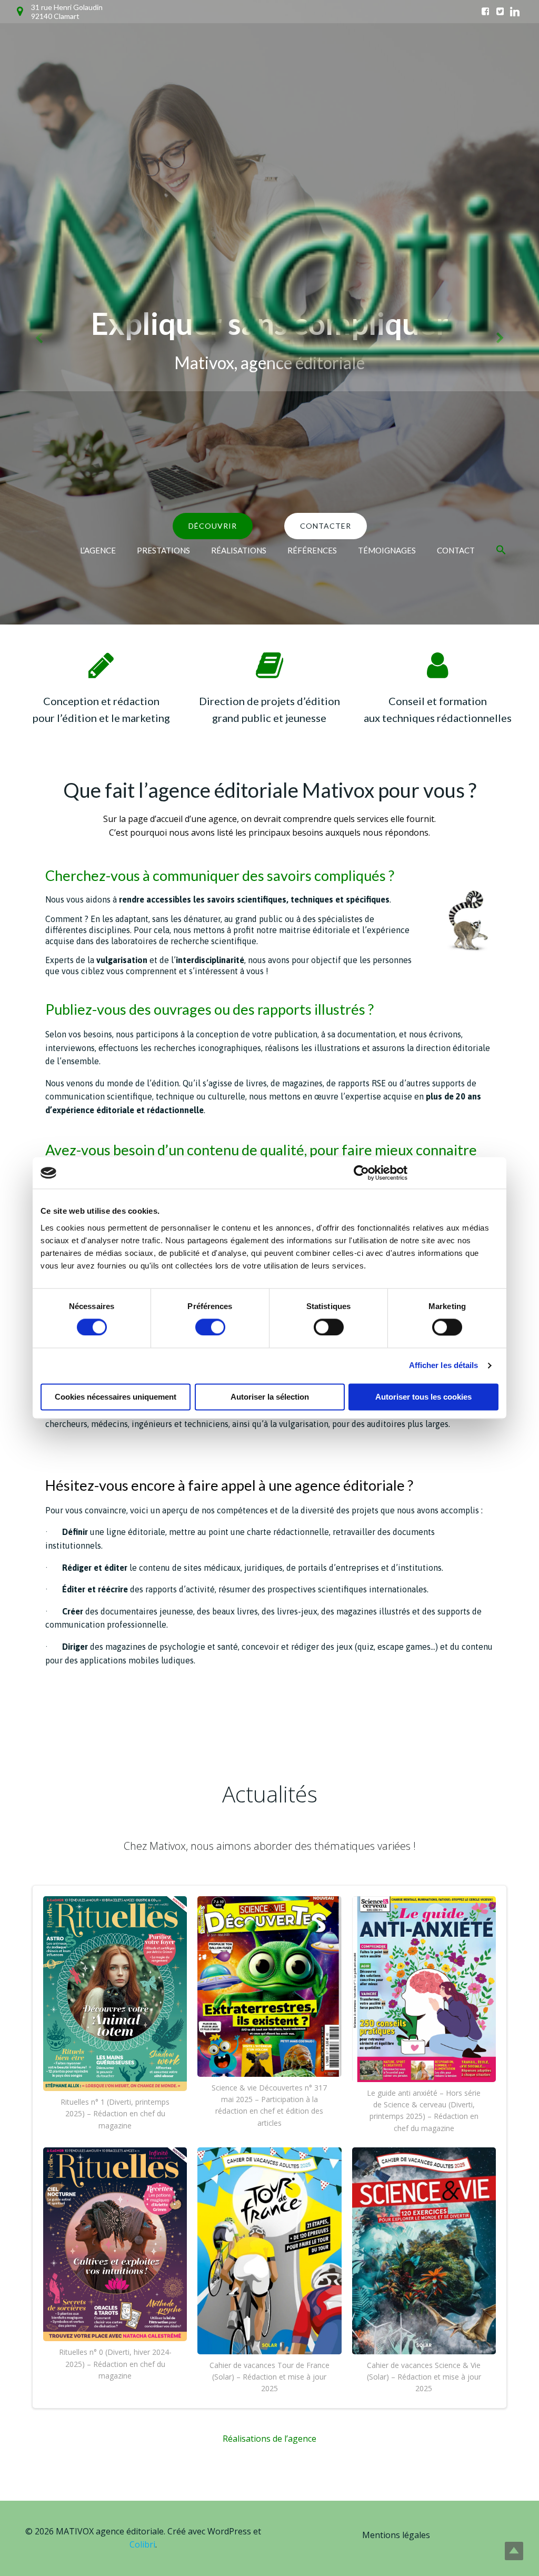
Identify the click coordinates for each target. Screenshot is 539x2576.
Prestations (163, 550)
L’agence (98, 550)
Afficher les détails (444, 1366)
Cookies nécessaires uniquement (116, 1397)
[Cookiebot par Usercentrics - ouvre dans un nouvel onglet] (361, 1173)
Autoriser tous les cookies (423, 1397)
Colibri (142, 2544)
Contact (456, 550)
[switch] (210, 1326)
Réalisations (239, 550)
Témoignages (387, 550)
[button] (501, 550)
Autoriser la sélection (270, 1397)
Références (312, 550)
